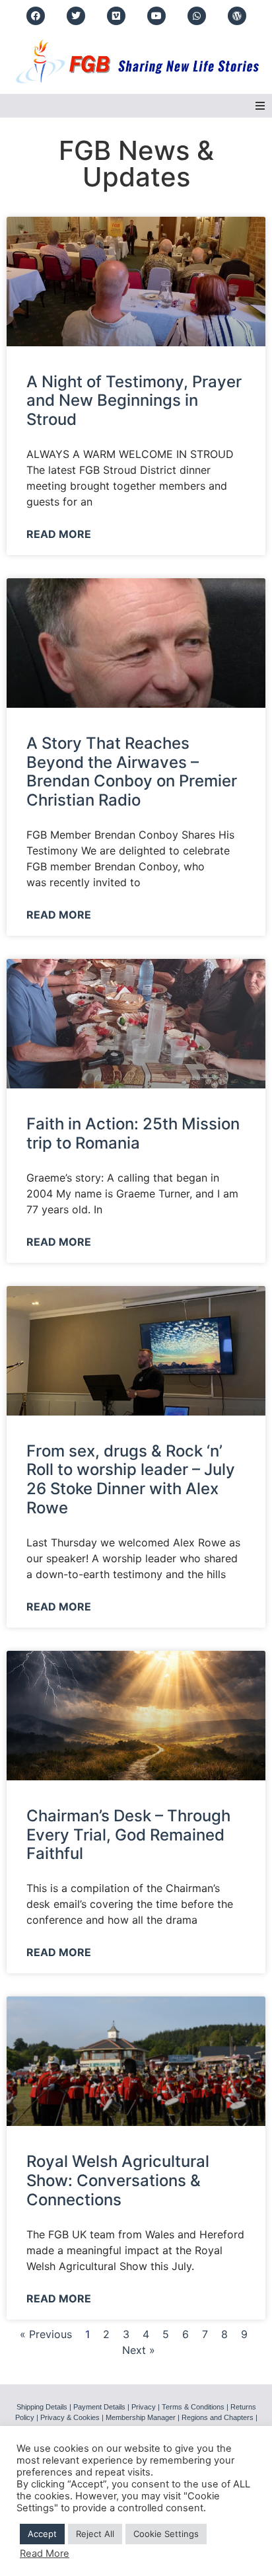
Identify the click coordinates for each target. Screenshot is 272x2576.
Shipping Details (42, 2407)
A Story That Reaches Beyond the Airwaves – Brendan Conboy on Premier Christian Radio (132, 772)
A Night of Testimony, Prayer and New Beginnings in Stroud (134, 401)
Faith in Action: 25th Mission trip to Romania (133, 1133)
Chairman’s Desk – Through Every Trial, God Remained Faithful (128, 1835)
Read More (59, 534)
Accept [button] (42, 2534)
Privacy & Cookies (70, 2417)
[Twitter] (76, 16)
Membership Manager (141, 2417)
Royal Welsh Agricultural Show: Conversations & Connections (118, 2180)
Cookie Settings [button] (166, 2534)
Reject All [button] (95, 2534)
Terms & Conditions (193, 2407)
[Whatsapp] (197, 16)
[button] (260, 106)
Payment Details (99, 2407)
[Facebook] (36, 16)
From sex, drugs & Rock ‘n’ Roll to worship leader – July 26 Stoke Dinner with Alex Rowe (131, 1479)
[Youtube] (156, 16)
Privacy (144, 2407)
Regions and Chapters (218, 2417)
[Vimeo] (116, 16)
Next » (139, 2350)
